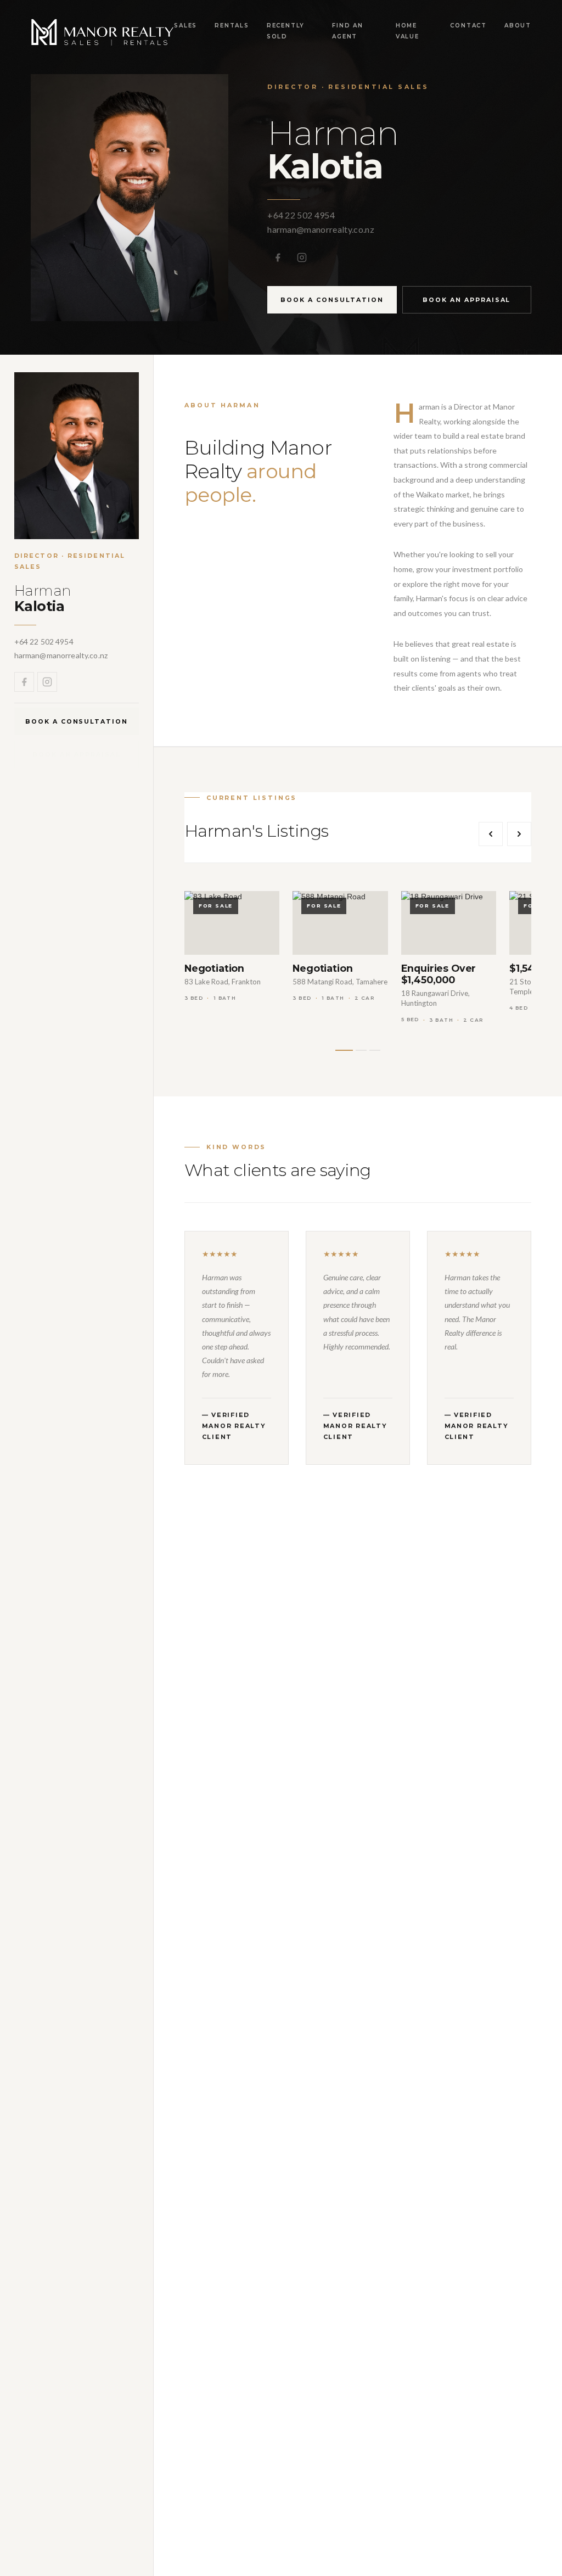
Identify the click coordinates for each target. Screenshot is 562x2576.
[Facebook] (278, 257)
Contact (468, 26)
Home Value (408, 31)
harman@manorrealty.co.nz (321, 229)
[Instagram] (302, 257)
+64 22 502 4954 (301, 215)
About (518, 26)
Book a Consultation (332, 300)
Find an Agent (348, 31)
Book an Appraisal (467, 300)
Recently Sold (286, 31)
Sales (186, 26)
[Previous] (491, 834)
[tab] (344, 1050)
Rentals (232, 26)
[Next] (519, 834)
